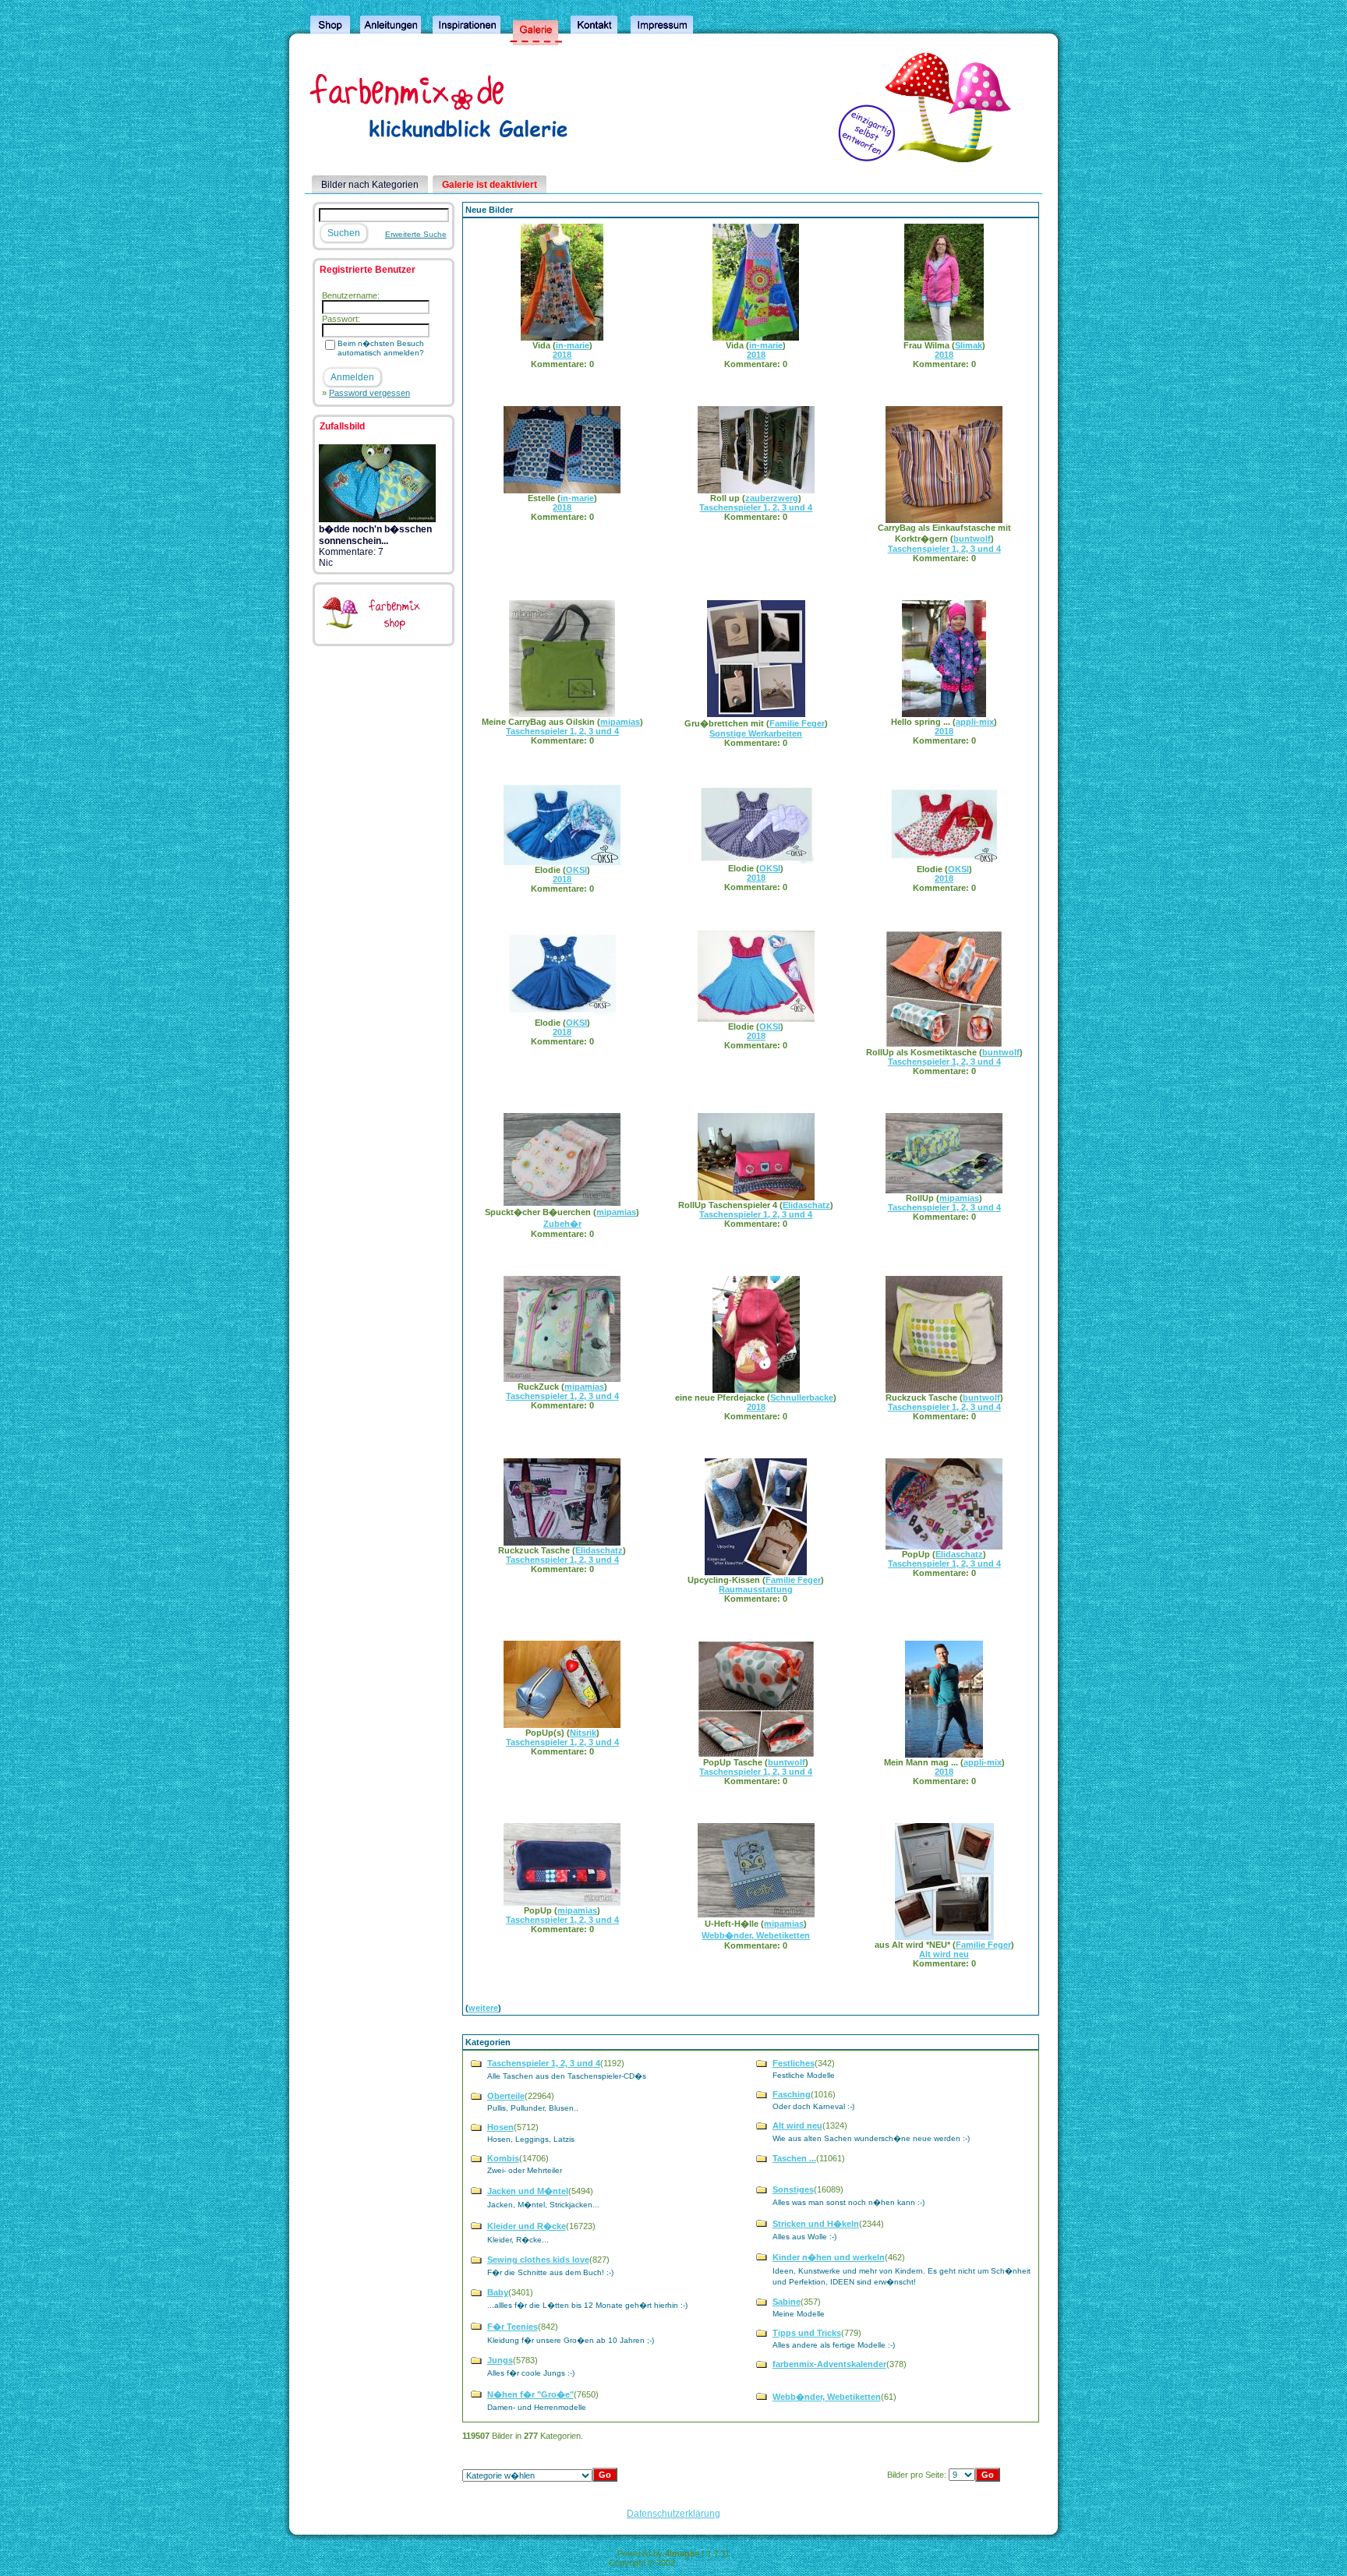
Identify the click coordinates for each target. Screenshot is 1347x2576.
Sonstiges (793, 2189)
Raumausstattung (756, 1589)
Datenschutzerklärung (673, 2514)
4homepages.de (708, 2563)
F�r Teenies (513, 2327)
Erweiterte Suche (416, 234)
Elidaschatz (806, 1205)
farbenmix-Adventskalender (829, 2364)
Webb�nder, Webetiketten (756, 1935)
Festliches (794, 2063)
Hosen (500, 2127)
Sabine (787, 2302)
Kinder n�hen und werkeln (829, 2257)
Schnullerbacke (802, 1398)
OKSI (576, 870)
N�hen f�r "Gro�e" (530, 2394)
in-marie (573, 345)
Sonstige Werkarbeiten (756, 733)
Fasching (792, 2094)
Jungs (500, 2360)
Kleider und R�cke (527, 2226)
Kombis (503, 2158)
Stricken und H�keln (816, 2224)
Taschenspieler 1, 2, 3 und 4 (756, 507)
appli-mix (975, 722)
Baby (498, 2292)
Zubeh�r (562, 1224)
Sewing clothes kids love (538, 2260)
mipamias (620, 722)
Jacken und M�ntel (528, 2191)
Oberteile (506, 2096)
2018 (562, 355)
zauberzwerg (772, 498)
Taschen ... (794, 2158)
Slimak (969, 345)
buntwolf (972, 539)
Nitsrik (583, 1733)
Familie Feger (797, 723)
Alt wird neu (944, 1954)
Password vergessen (369, 393)
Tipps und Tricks (807, 2333)
